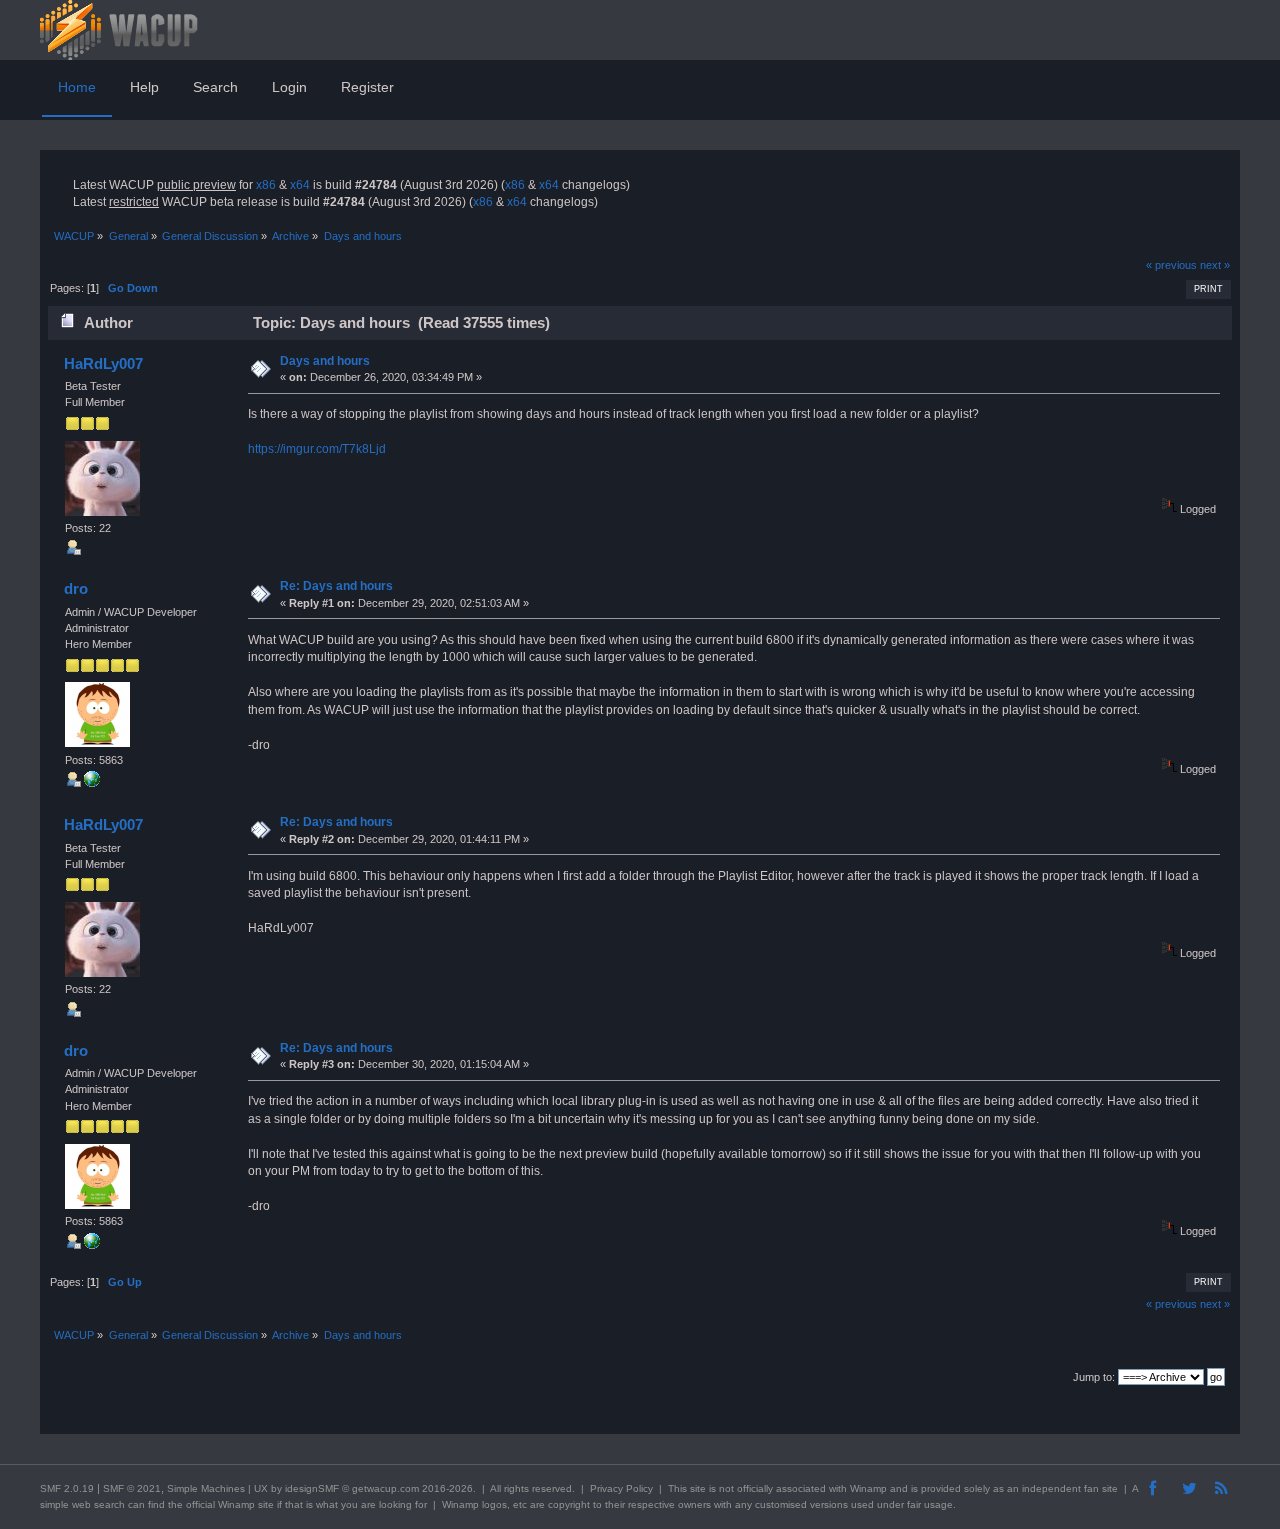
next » (1215, 265)
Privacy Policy (621, 1488)
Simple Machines (206, 1488)
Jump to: (1094, 1377)
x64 (300, 185)
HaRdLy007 (103, 363)
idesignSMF (312, 1488)
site (698, 1488)
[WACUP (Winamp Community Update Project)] (92, 783)
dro (76, 588)
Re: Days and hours (336, 586)
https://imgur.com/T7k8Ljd (317, 449)
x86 (266, 185)
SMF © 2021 (132, 1488)
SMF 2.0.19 (67, 1488)
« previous (1171, 265)
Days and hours (325, 361)
